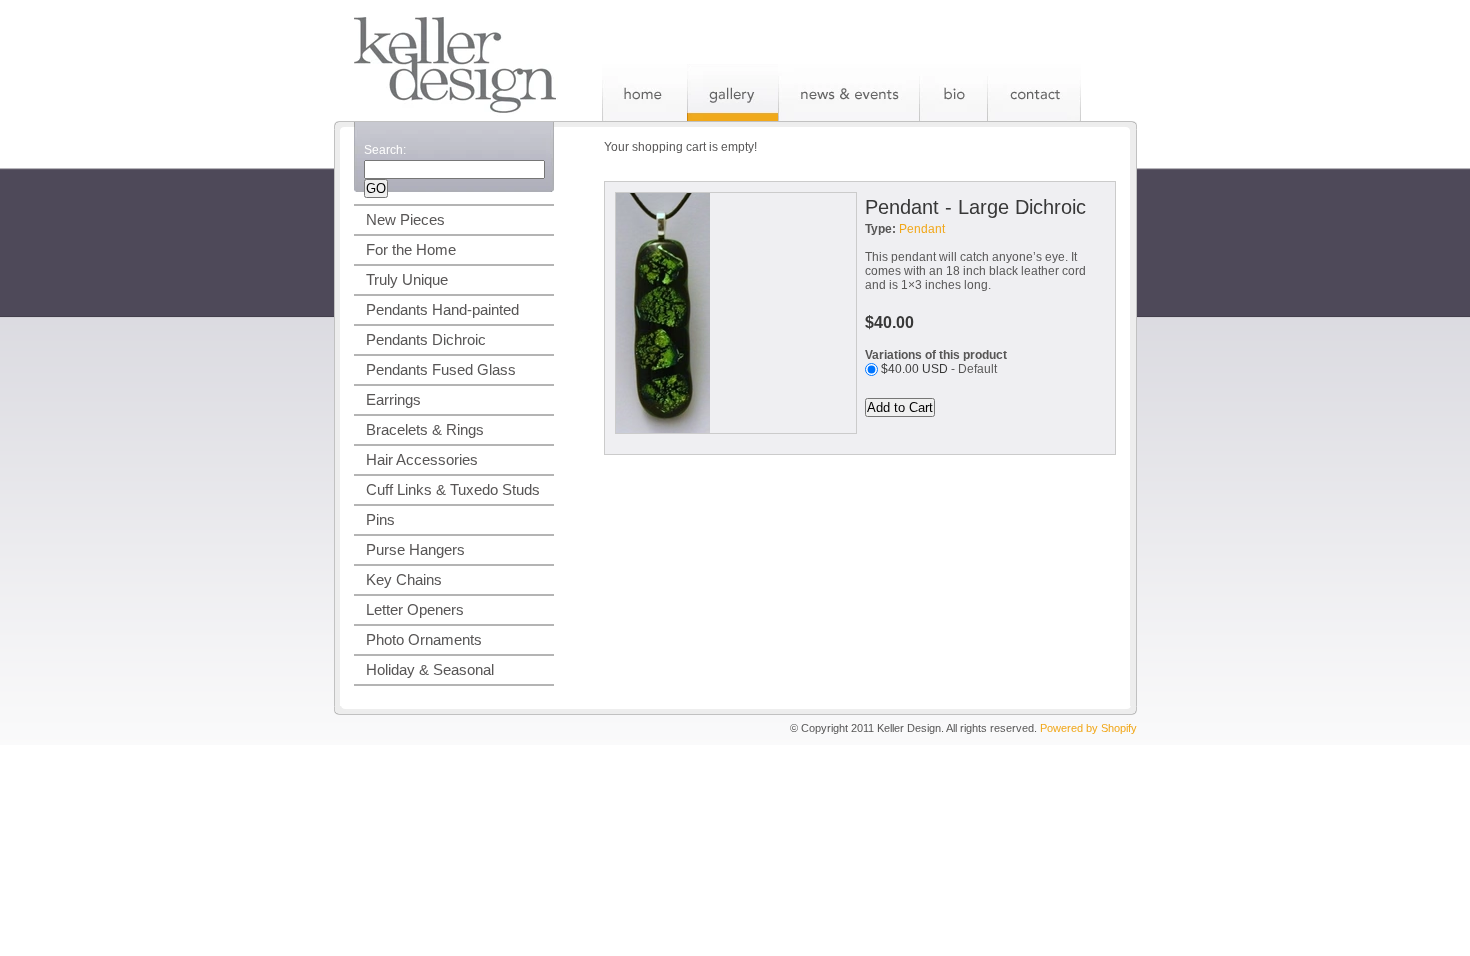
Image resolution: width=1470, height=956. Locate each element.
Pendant (922, 229)
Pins (380, 519)
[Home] (644, 92)
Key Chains (404, 579)
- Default (939, 369)
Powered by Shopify (1088, 728)
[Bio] (953, 92)
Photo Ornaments (424, 639)
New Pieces (405, 219)
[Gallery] (732, 92)
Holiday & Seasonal (430, 669)
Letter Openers (415, 609)
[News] (848, 92)
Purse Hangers (415, 549)
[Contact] (1034, 92)
